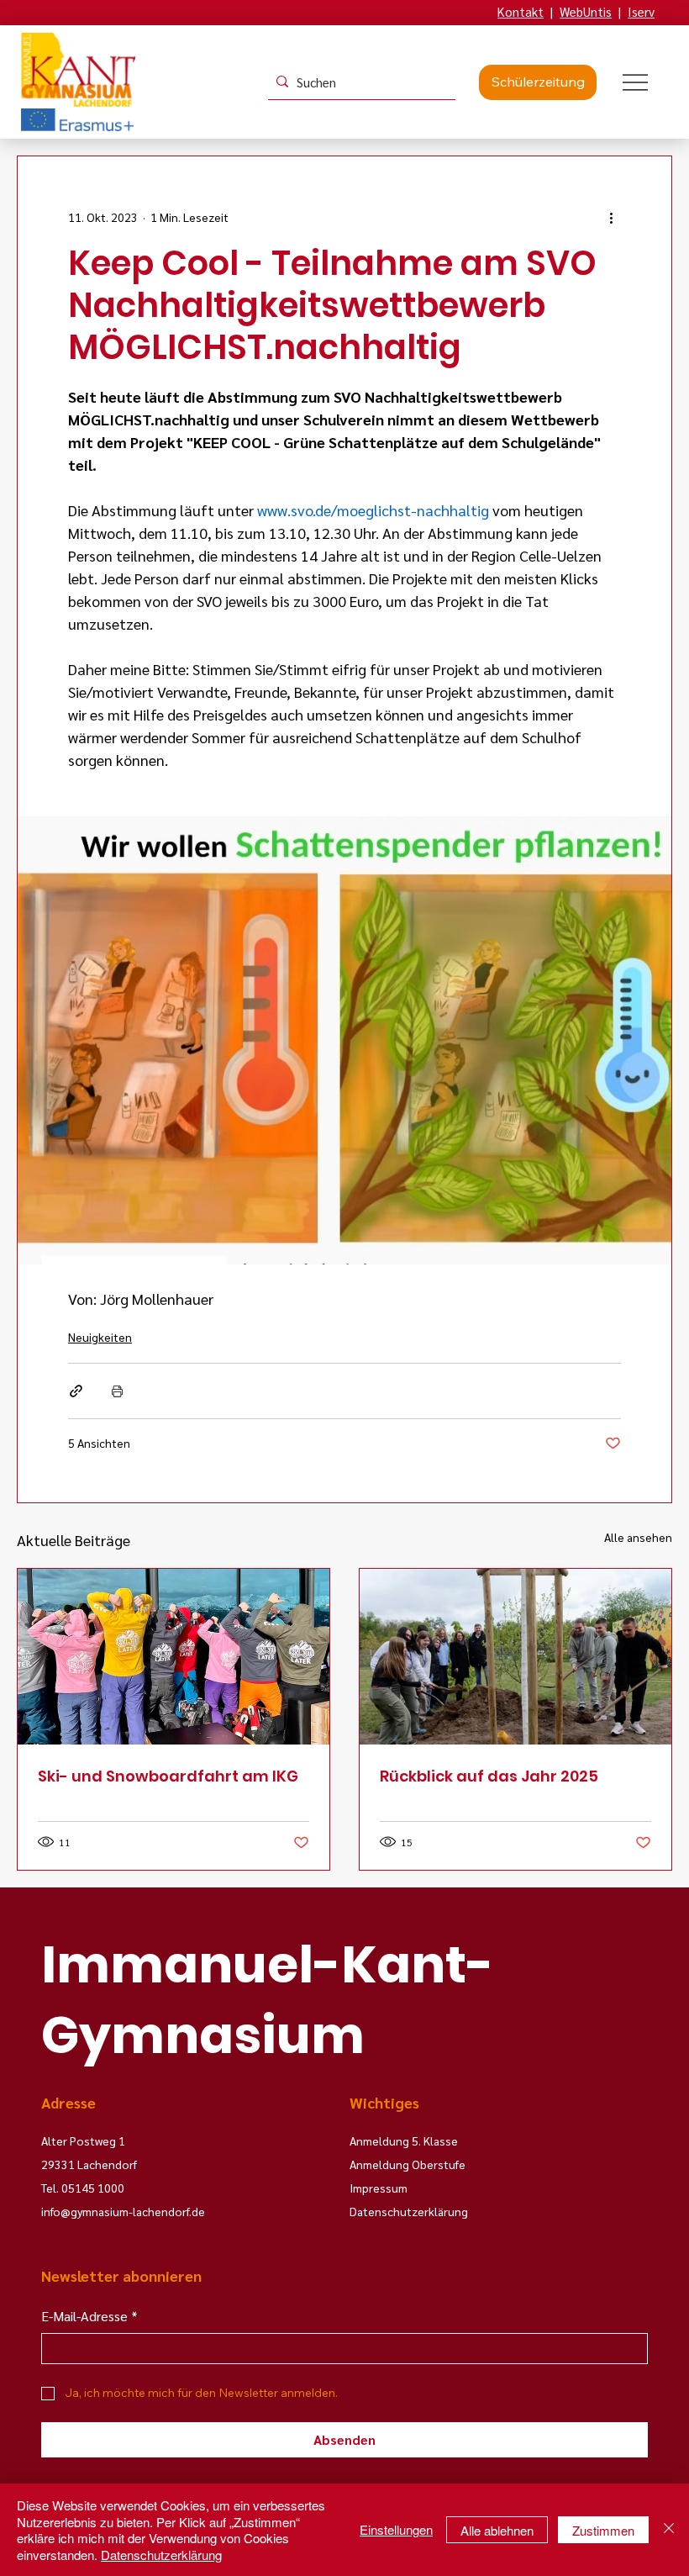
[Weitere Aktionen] (611, 217)
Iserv (641, 11)
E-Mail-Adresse (89, 2316)
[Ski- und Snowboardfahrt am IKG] (174, 1657)
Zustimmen (603, 2530)
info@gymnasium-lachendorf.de (123, 2211)
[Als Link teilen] (76, 1391)
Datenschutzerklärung (161, 2555)
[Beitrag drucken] (117, 1391)
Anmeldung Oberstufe (408, 2164)
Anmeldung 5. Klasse (404, 2141)
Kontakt (521, 11)
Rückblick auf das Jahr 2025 (489, 1776)
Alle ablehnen (497, 2530)
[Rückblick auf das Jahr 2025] (515, 1657)
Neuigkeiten (100, 1337)
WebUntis (586, 11)
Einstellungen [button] (396, 2529)
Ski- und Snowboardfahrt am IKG (168, 1776)
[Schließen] (669, 2530)
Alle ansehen (638, 1537)
